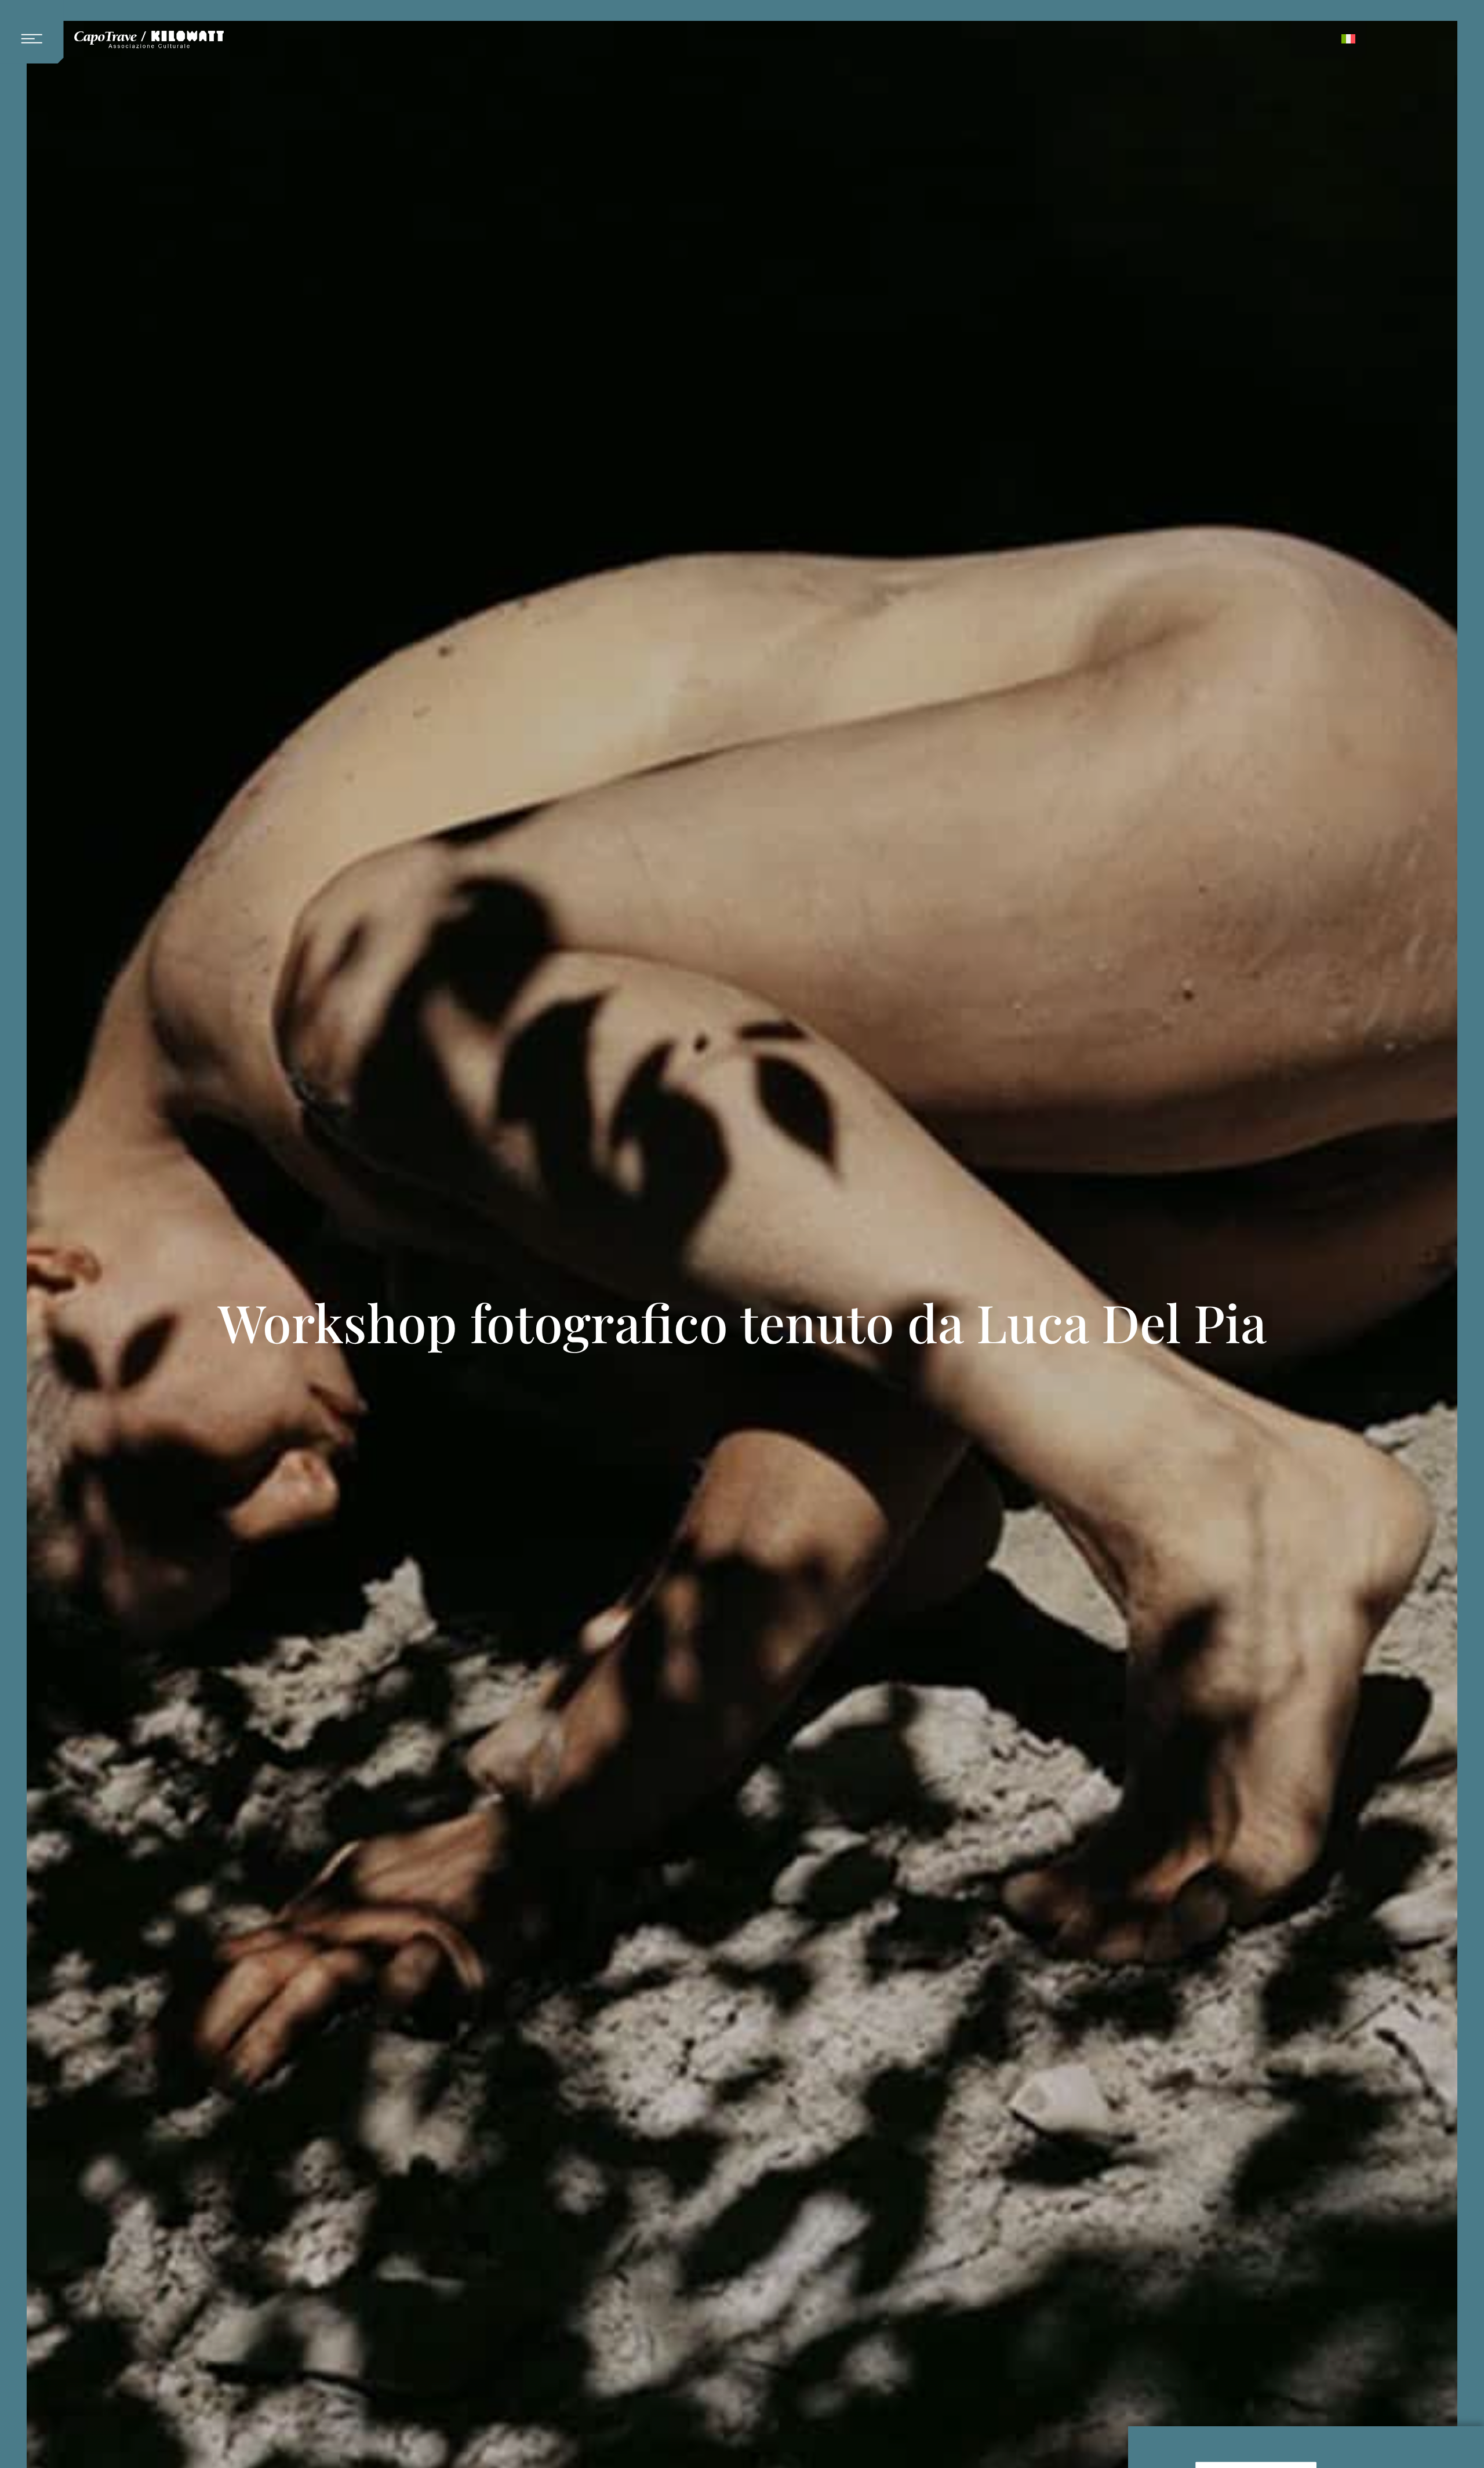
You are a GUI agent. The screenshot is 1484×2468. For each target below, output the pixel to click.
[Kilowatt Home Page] (149, 40)
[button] (37, 32)
